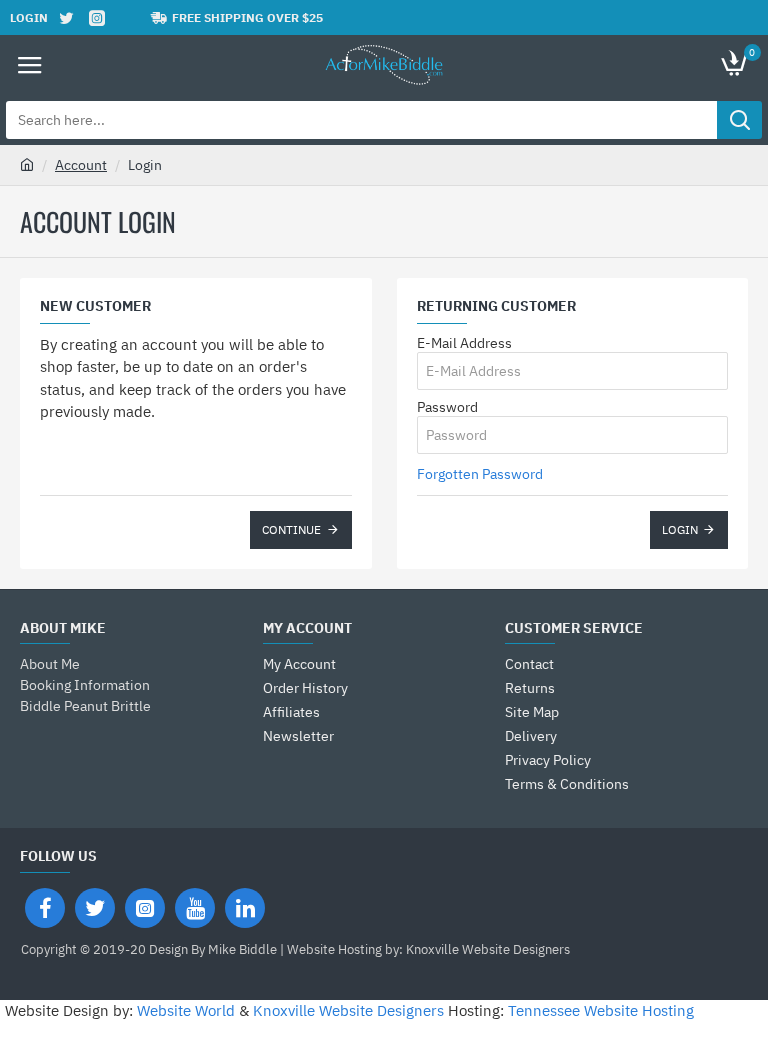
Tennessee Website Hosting (601, 1010)
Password (447, 407)
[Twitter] (95, 908)
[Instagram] (145, 908)
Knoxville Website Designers (348, 1010)
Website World (186, 1010)
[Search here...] (739, 120)
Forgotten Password (480, 474)
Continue (291, 529)
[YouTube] (195, 908)
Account (81, 165)
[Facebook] (45, 908)
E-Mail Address (464, 343)
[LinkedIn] (245, 908)
